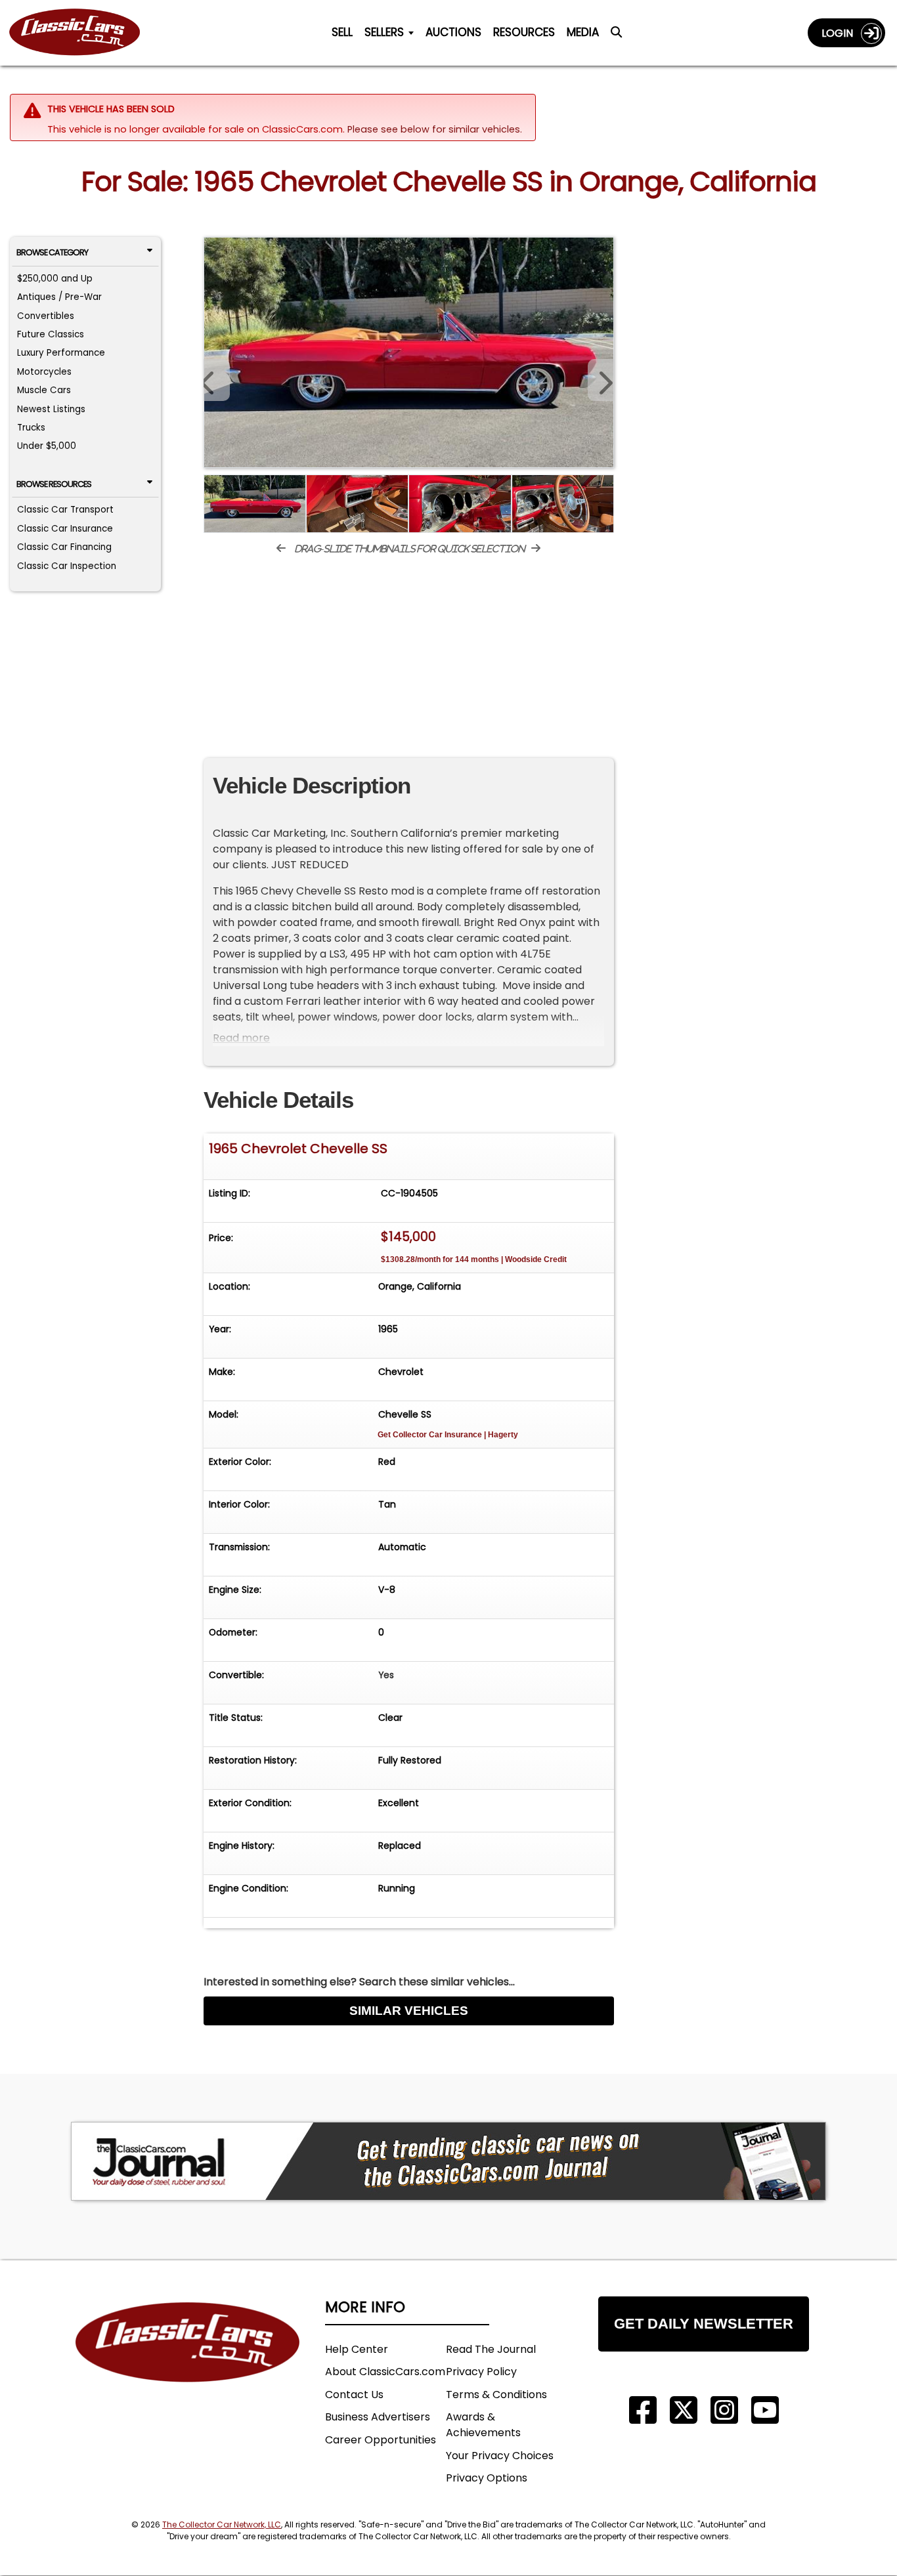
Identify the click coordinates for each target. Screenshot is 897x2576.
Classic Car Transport (65, 510)
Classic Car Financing (64, 547)
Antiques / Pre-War (59, 297)
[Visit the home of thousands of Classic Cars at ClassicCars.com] (83, 32)
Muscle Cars (44, 390)
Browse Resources (54, 484)
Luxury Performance (61, 353)
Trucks (31, 428)
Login (841, 33)
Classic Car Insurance (65, 529)
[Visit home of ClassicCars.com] (188, 2362)
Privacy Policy (481, 2372)
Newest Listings (51, 409)
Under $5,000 (47, 446)
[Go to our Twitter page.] (684, 2410)
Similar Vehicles (409, 2011)
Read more (241, 1038)
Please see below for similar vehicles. (435, 129)
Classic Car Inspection (67, 566)
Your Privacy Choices (500, 2456)
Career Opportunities (381, 2440)
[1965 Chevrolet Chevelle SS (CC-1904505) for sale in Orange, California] (409, 352)
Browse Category (52, 252)
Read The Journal (491, 2349)
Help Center (357, 2349)
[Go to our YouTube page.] (765, 2410)
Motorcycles (44, 372)
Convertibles (46, 316)
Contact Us (354, 2395)
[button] (601, 380)
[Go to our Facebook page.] (643, 2410)
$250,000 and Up (55, 279)
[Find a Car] (616, 35)
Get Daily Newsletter (704, 2324)
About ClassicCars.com (385, 2372)
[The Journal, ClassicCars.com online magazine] (448, 2161)
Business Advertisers (378, 2417)
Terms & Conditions (496, 2395)
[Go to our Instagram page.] (724, 2410)
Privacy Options (487, 2478)
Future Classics (51, 334)
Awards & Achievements (483, 2425)
